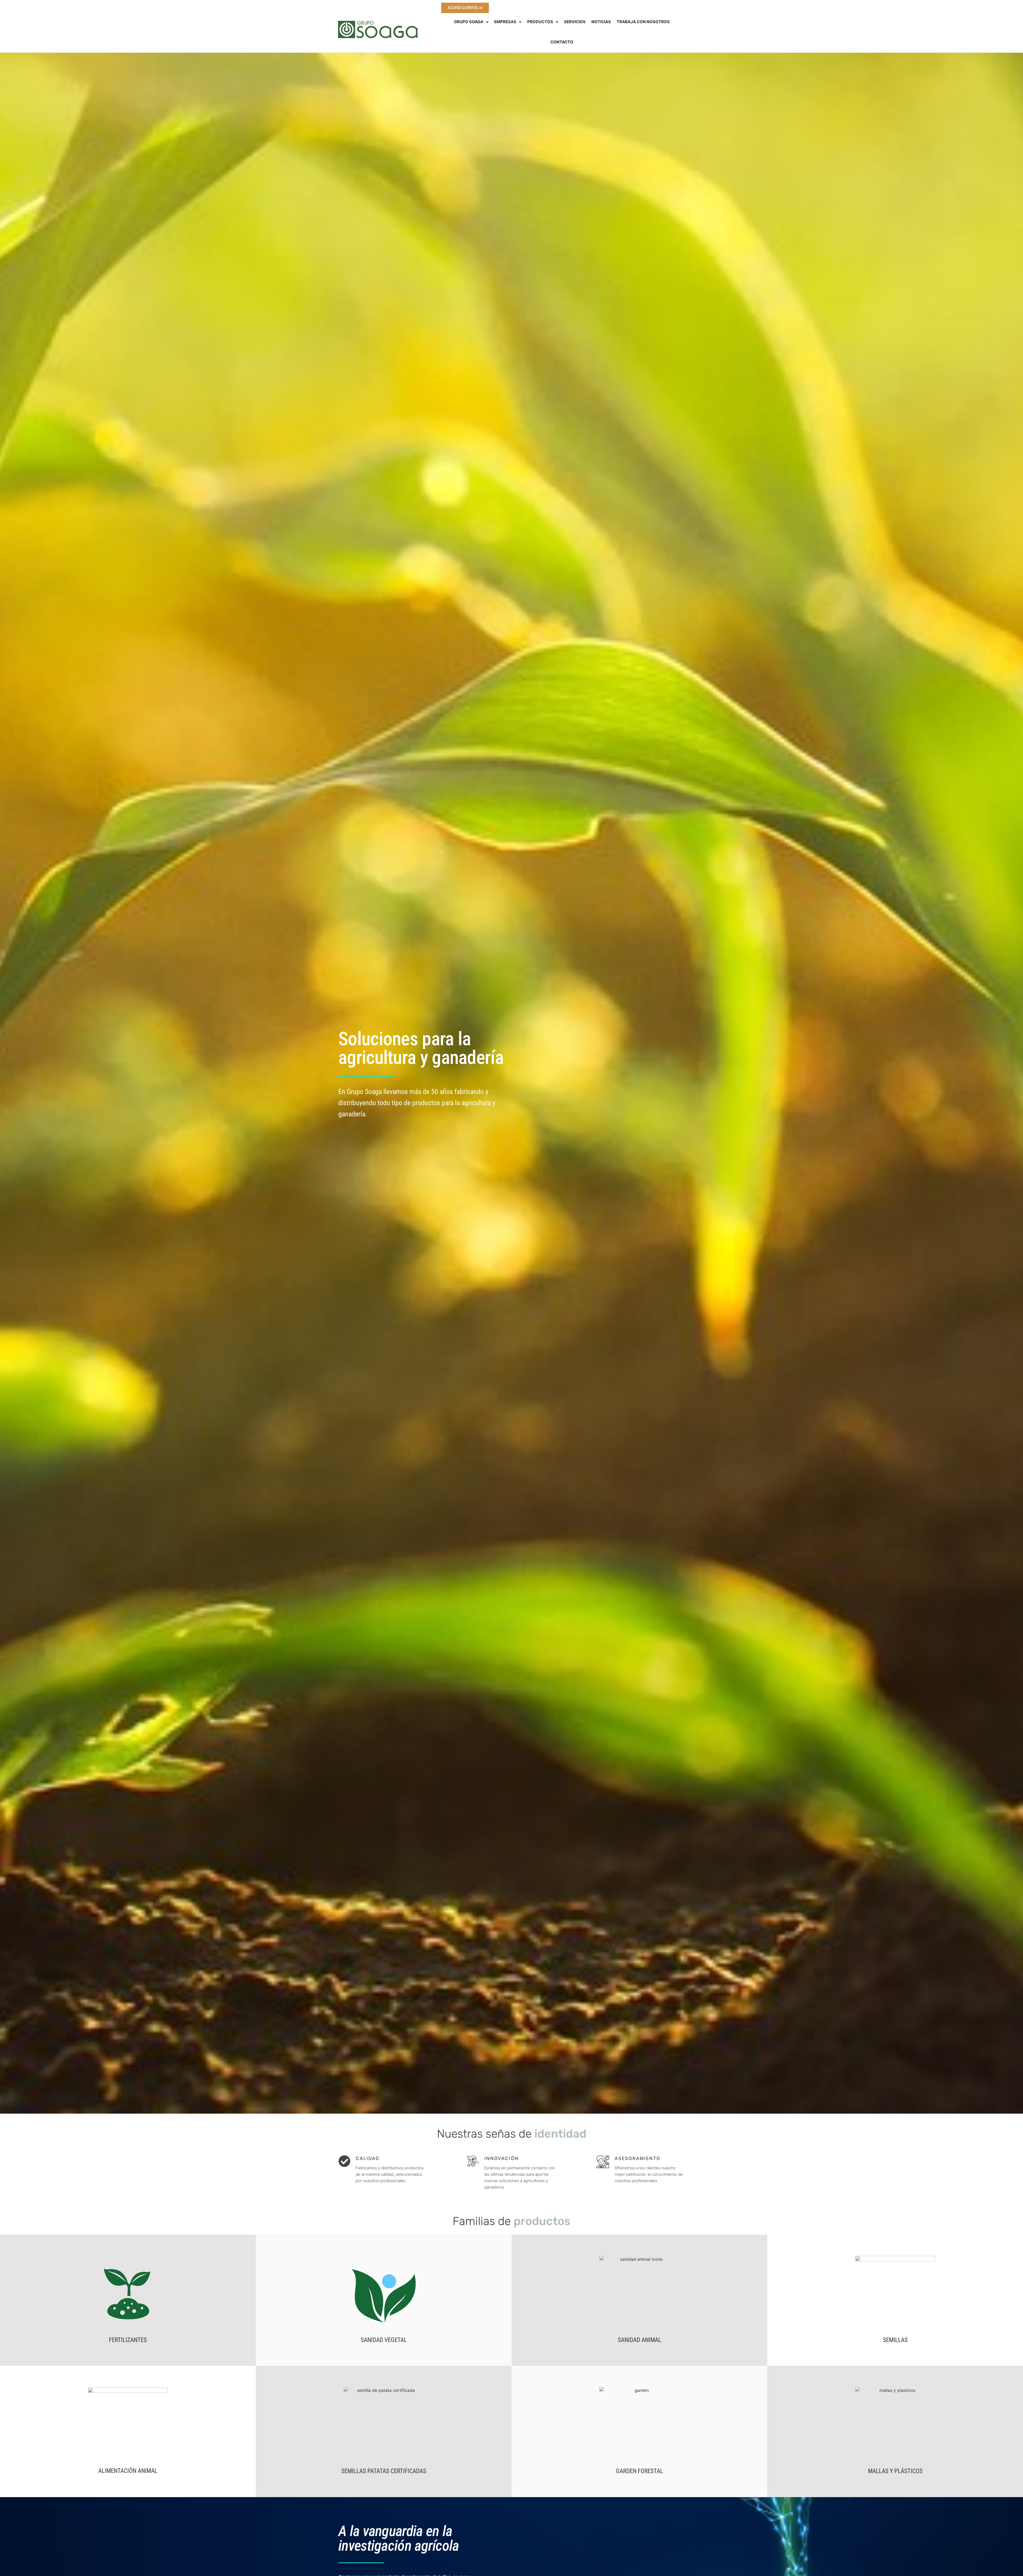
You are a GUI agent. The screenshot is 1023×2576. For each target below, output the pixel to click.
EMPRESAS (505, 22)
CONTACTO (562, 42)
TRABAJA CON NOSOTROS (643, 22)
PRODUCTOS (540, 22)
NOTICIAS (601, 22)
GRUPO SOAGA (469, 22)
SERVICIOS (575, 22)
